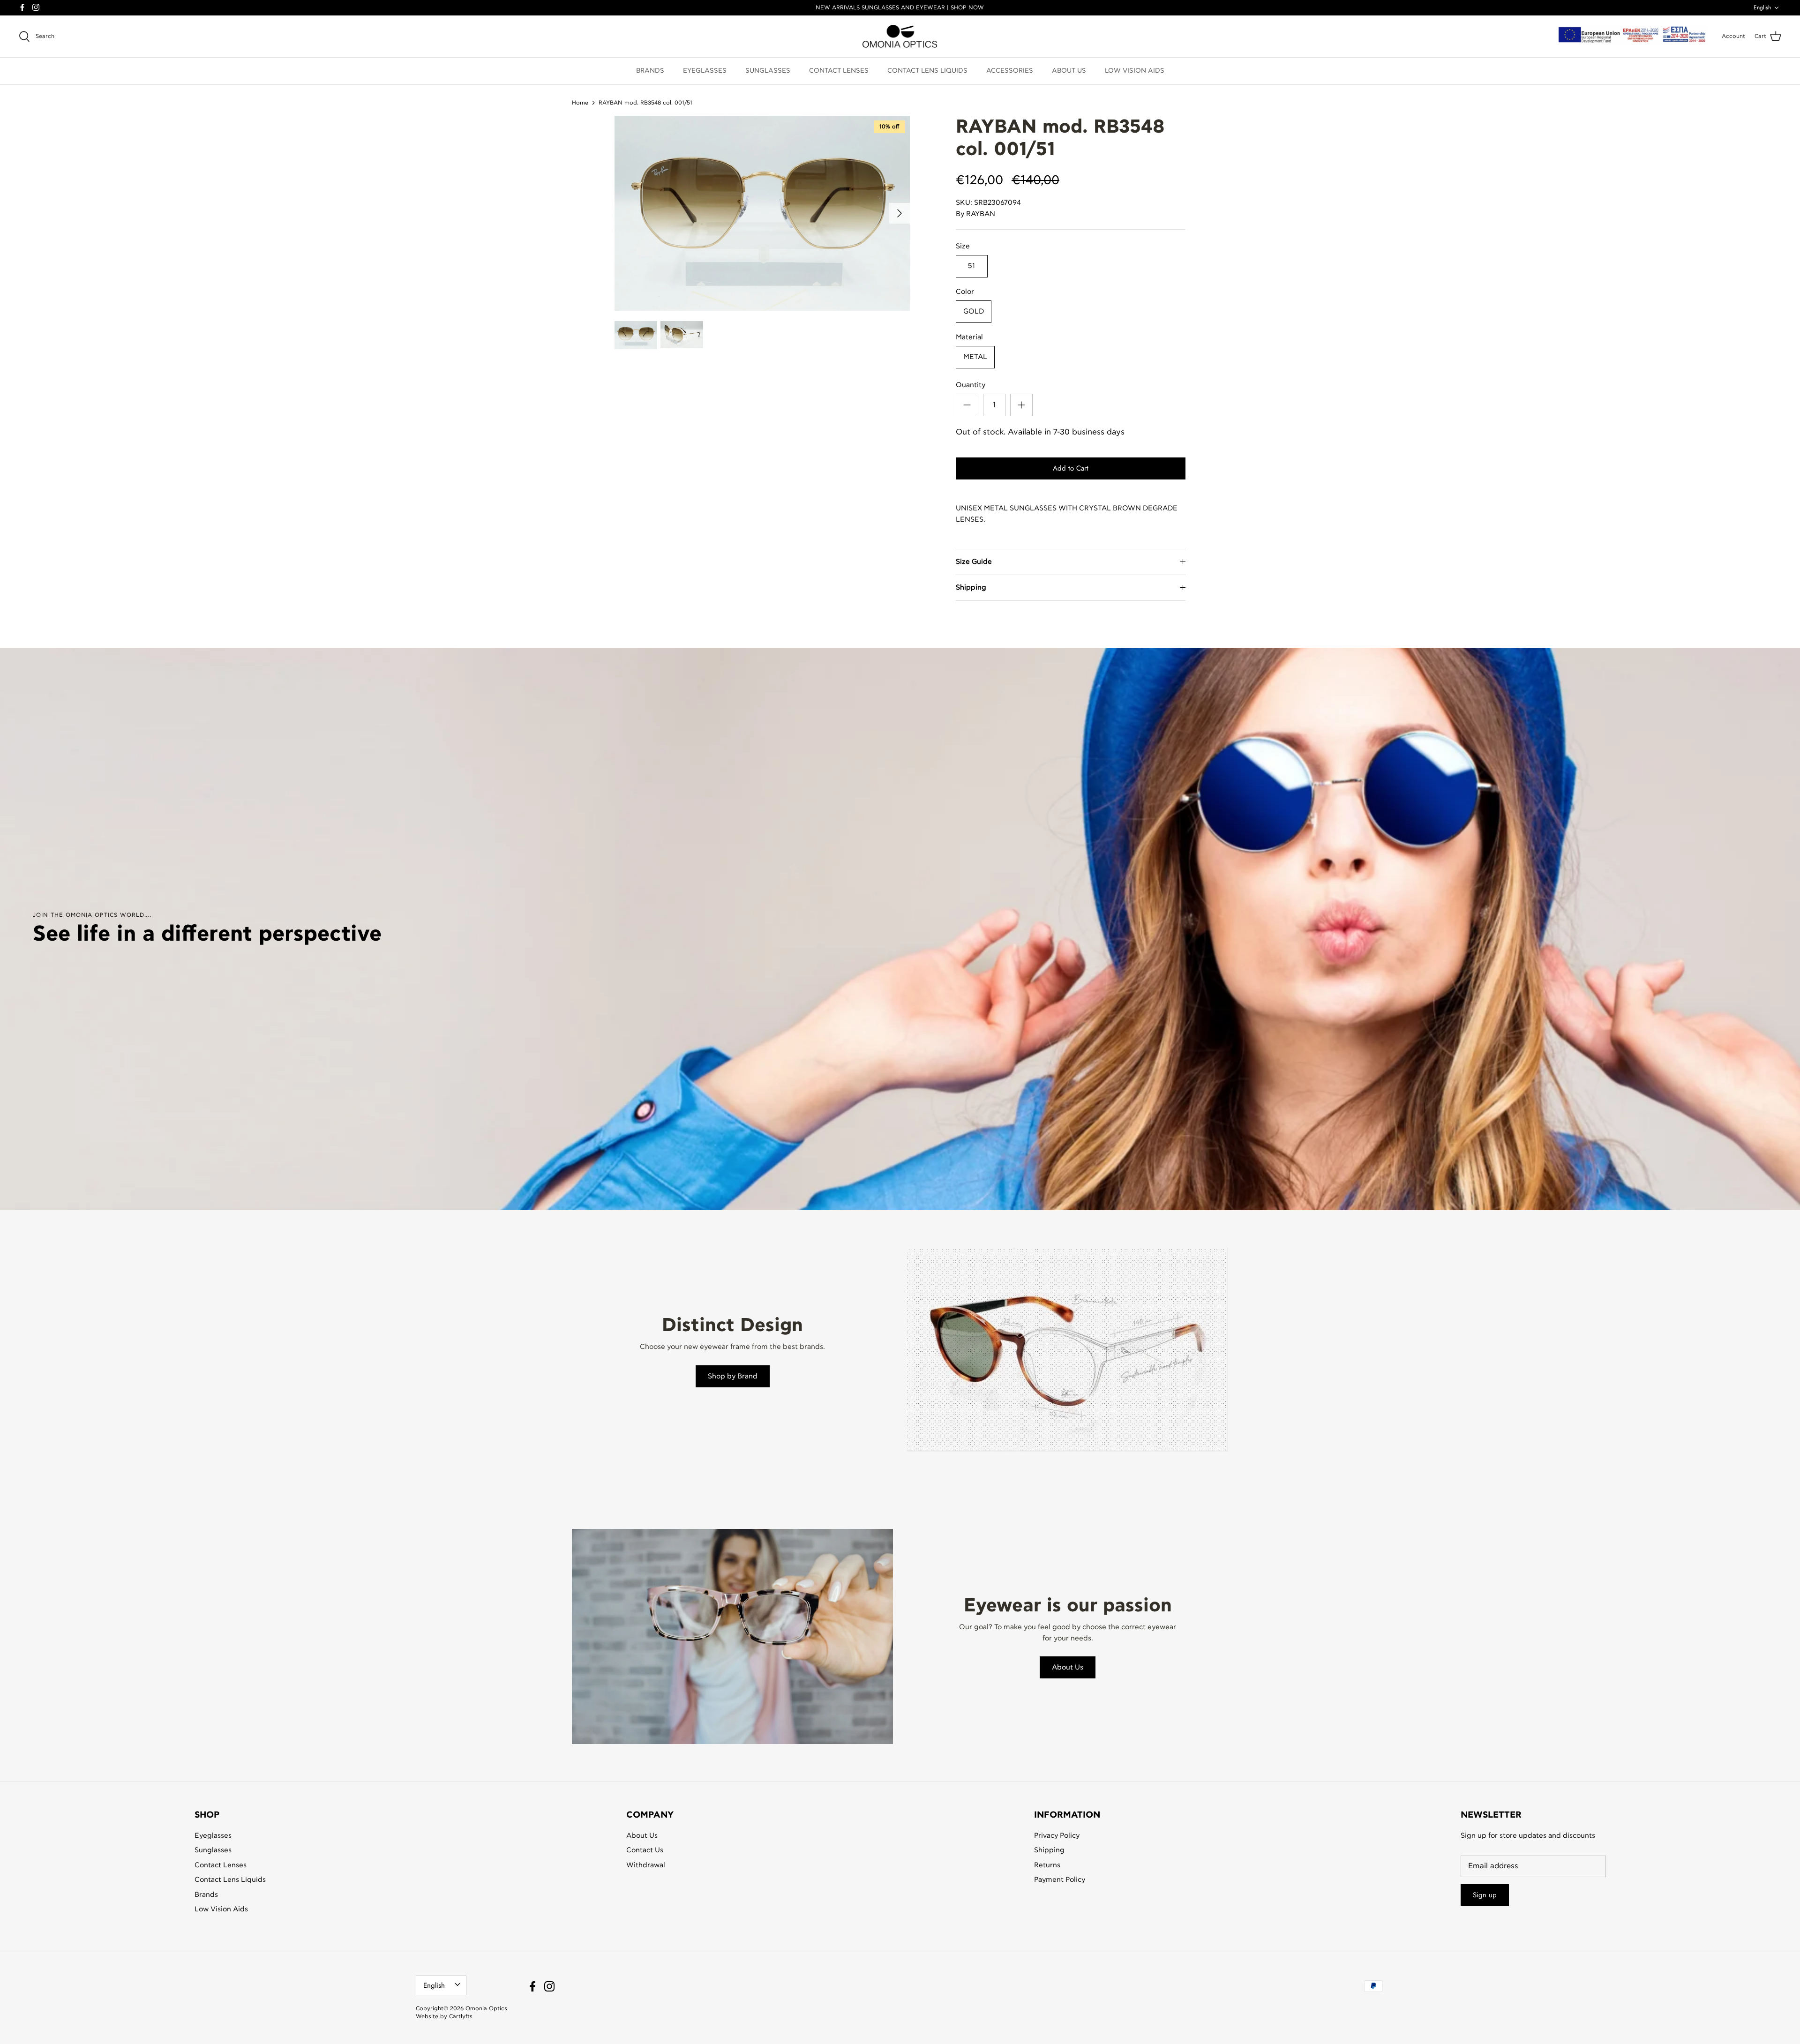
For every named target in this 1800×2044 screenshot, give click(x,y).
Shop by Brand (733, 1376)
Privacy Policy (1057, 1836)
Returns (1047, 1865)
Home (580, 102)
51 (971, 266)
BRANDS (650, 71)
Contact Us (645, 1850)
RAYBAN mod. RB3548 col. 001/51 (645, 102)
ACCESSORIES (1010, 71)
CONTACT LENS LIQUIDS (927, 71)
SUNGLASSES (768, 71)
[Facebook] (22, 7)
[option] (762, 213)
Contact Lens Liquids (230, 1880)
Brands (206, 1895)
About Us (1068, 1667)
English (1762, 7)
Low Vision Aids (221, 1909)
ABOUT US (1069, 71)
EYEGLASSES (705, 71)
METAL (975, 357)
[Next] (900, 213)
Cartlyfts (461, 2016)
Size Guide (974, 562)
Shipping (971, 588)
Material (969, 337)
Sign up (1485, 1895)
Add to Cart (1071, 468)
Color (965, 292)
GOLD (974, 311)
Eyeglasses (213, 1836)
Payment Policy (1060, 1880)
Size (963, 246)
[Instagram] (36, 7)
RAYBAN (981, 214)
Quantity (971, 385)
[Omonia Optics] (900, 37)
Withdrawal (646, 1865)
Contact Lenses (221, 1865)
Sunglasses (213, 1850)
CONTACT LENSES (839, 71)
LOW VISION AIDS (1135, 71)
